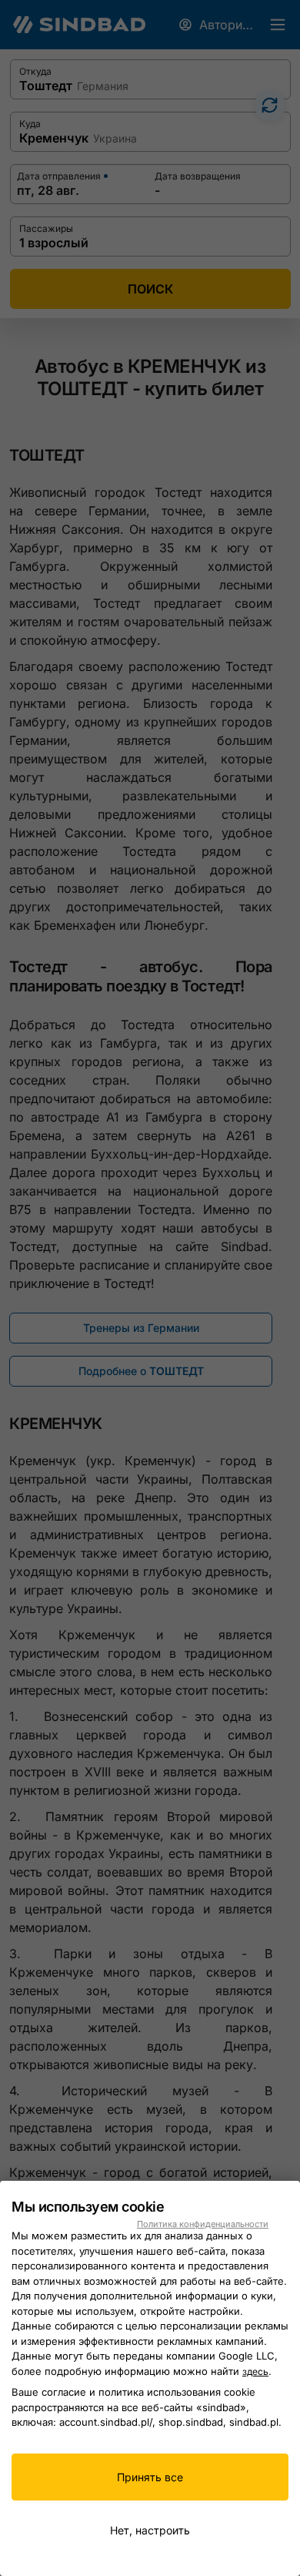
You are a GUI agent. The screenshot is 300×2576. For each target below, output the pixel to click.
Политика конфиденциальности (203, 2224)
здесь (255, 2371)
